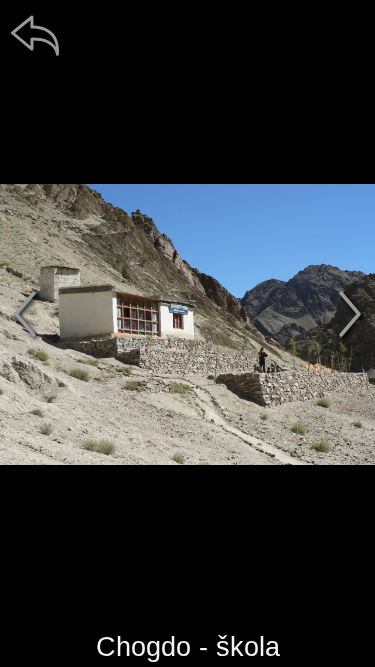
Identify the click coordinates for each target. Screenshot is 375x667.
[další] (350, 314)
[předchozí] (25, 314)
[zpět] (35, 35)
